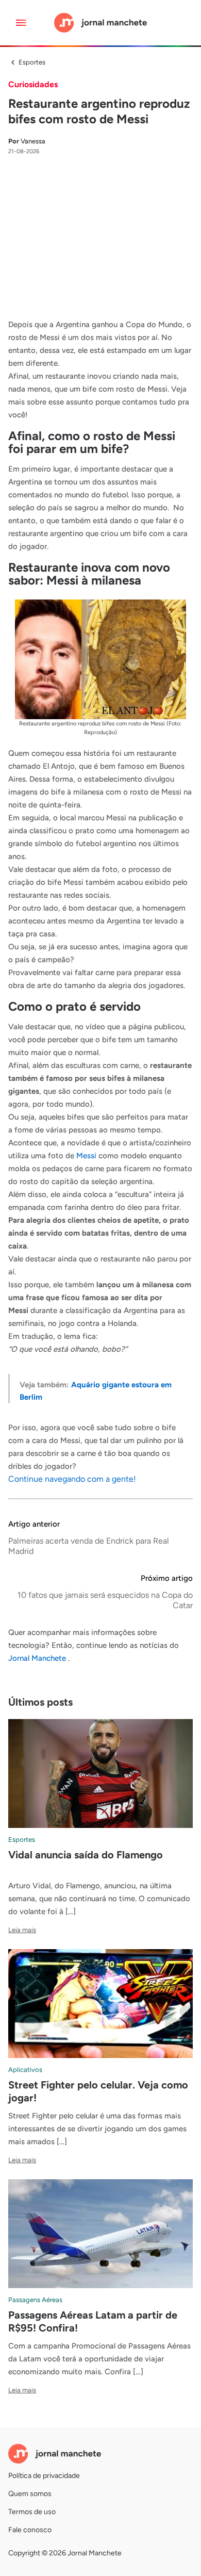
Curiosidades (33, 84)
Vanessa (27, 141)
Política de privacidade (44, 2476)
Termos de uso (32, 2512)
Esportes (32, 62)
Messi (86, 1156)
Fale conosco (30, 2530)
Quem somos (30, 2494)
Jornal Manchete (38, 1658)
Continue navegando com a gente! (72, 1479)
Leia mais (22, 1930)
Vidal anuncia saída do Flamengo (86, 1855)
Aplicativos (25, 2070)
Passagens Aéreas (35, 2300)
